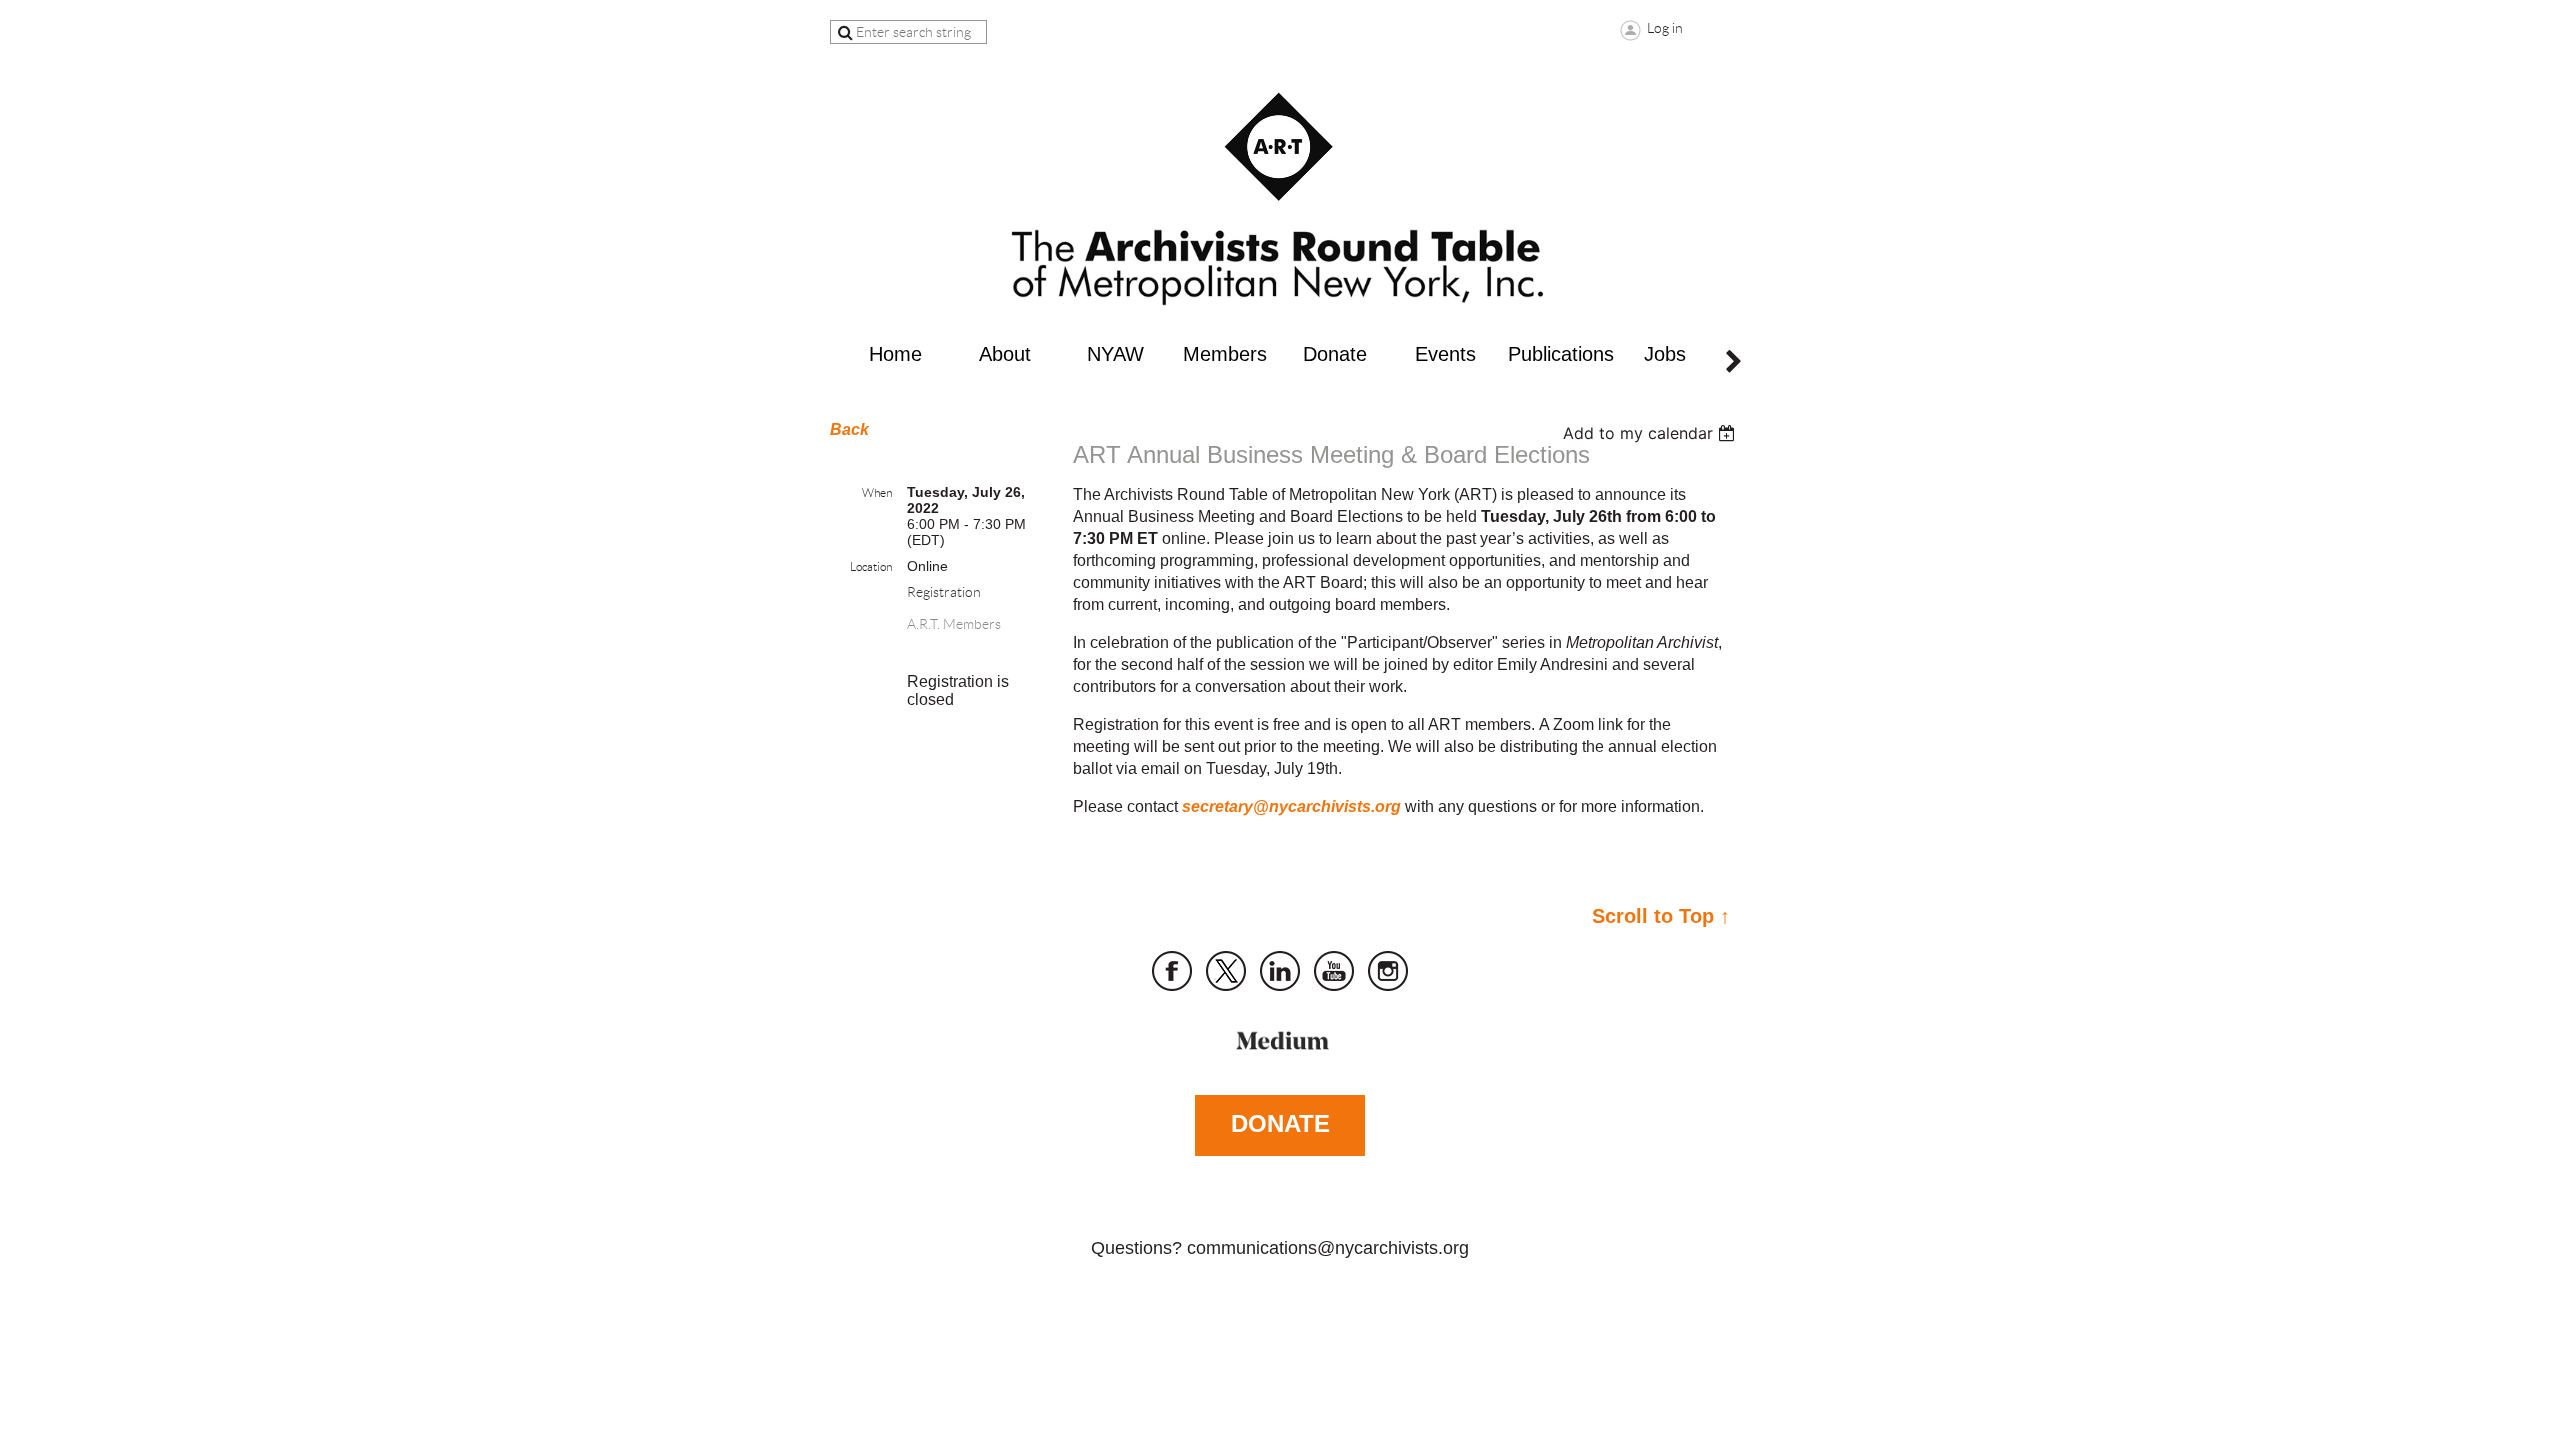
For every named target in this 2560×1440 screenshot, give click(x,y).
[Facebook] (1172, 971)
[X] (1226, 971)
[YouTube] (1334, 971)
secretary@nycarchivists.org (1291, 806)
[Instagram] (1388, 971)
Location (871, 566)
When (877, 492)
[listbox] (1651, 433)
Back (849, 429)
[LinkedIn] (1280, 971)
